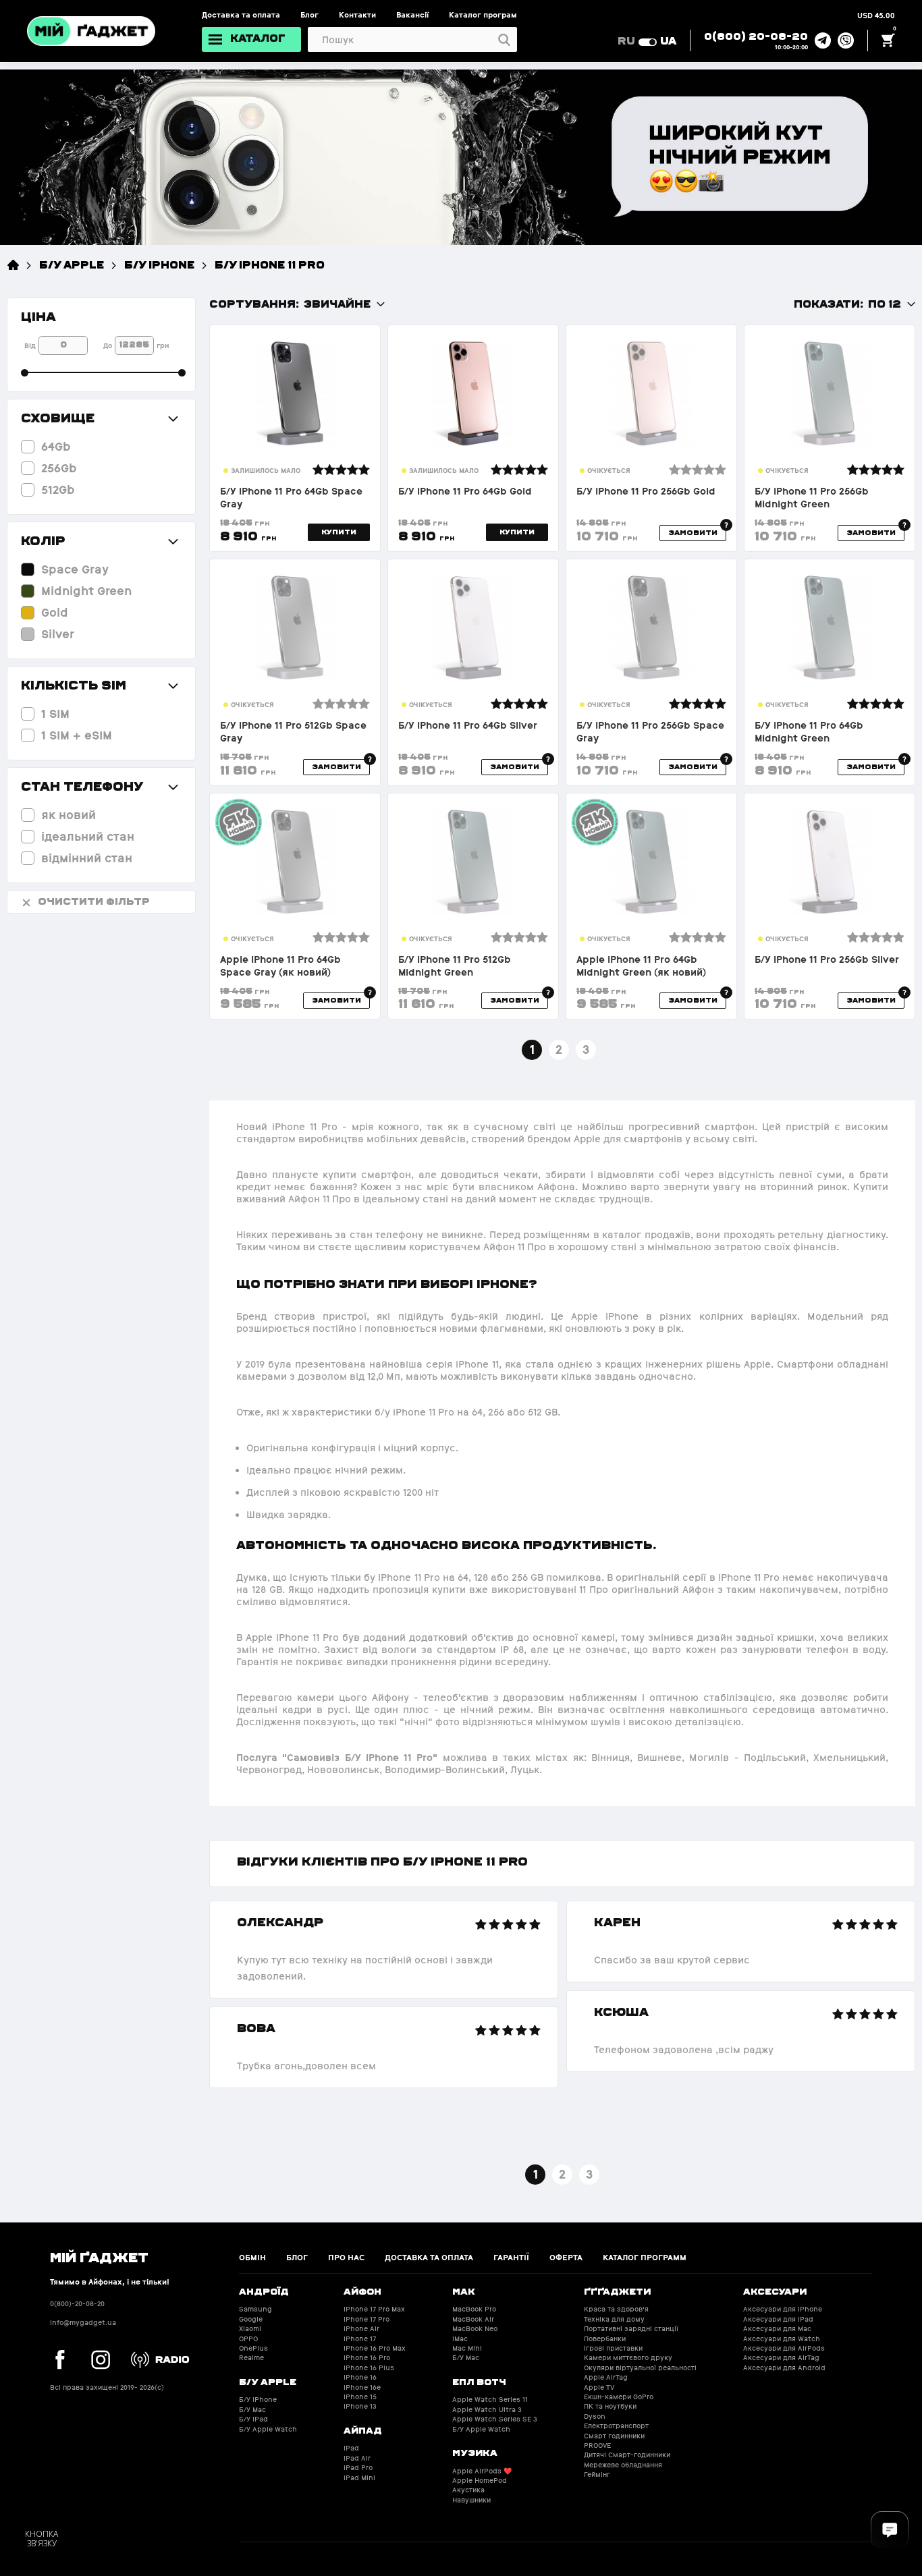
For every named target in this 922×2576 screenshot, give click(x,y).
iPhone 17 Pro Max (374, 2309)
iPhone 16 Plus (369, 2368)
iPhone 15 (360, 2397)
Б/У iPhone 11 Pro (270, 264)
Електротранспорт (616, 2426)
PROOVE (597, 2445)
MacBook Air (473, 2319)
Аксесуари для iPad (778, 2319)
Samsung (255, 2309)
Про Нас (346, 2258)
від (30, 346)
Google (251, 2319)
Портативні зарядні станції (631, 2329)
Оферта (566, 2258)
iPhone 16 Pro (367, 2358)
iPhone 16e (362, 2387)
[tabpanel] (384, 1994)
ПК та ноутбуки (610, 2406)
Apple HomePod (480, 2481)
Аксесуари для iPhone (783, 2309)
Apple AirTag (606, 2377)
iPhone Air (361, 2329)
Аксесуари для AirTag (781, 2358)
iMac (460, 2339)
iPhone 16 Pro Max (375, 2348)
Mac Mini (467, 2348)
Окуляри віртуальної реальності (640, 2368)
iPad (351, 2448)
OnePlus (253, 2348)
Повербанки (605, 2339)
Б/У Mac (252, 2410)
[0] (888, 40)
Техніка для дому (614, 2319)
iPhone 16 (360, 2377)
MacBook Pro (474, 2309)
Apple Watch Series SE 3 (495, 2419)
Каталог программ (645, 2258)
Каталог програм (483, 15)
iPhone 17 (360, 2339)
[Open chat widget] (890, 2530)
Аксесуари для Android (784, 2368)
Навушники (471, 2500)
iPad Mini (359, 2478)
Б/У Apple (72, 264)
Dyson (595, 2416)
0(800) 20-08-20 (756, 36)
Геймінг (597, 2474)
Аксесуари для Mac (777, 2329)
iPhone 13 (360, 2406)
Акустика (468, 2490)
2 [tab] (562, 2174)
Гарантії (511, 2258)
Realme (251, 2358)
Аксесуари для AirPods (784, 2348)
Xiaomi (250, 2329)
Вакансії (412, 15)
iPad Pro (358, 2468)
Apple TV (599, 2387)
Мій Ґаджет (99, 2256)
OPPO (248, 2339)
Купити (339, 532)
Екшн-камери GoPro (619, 2397)
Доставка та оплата (241, 15)
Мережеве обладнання (623, 2465)
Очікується (609, 471)
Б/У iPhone (159, 264)
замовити (693, 532)
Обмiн (252, 2258)
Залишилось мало (266, 471)
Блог (309, 15)
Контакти (357, 15)
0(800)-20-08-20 (77, 2304)
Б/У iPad (253, 2419)
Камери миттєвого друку (628, 2358)
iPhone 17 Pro (367, 2319)
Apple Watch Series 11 (490, 2400)
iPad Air (357, 2458)
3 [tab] (589, 2174)
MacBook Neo (475, 2329)
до (108, 346)
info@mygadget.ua (83, 2323)
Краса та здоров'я (616, 2309)
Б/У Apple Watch (268, 2429)
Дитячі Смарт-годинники (627, 2455)
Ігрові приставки (613, 2348)
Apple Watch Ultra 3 (487, 2410)
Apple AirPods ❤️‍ (482, 2471)
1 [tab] (536, 2174)
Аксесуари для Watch (782, 2339)
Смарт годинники (614, 2436)
